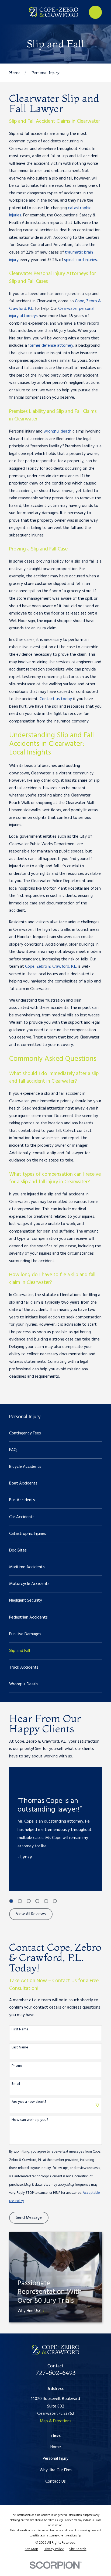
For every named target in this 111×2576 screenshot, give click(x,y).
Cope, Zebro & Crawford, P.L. (51, 967)
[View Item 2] (20, 1901)
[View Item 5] (46, 1901)
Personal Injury (56, 2459)
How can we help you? (30, 2120)
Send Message (29, 2218)
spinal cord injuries (81, 260)
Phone (17, 2066)
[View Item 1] (11, 1901)
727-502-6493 (56, 2373)
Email (16, 2084)
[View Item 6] (55, 1901)
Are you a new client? (29, 2102)
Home (56, 2447)
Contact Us (55, 2482)
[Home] (53, 12)
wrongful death (58, 431)
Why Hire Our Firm (56, 2470)
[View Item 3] (29, 1901)
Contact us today (56, 699)
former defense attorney (51, 346)
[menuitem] (55, 1433)
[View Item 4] (37, 1901)
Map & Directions (56, 2421)
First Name (20, 2030)
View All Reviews (31, 1914)
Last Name (20, 2048)
